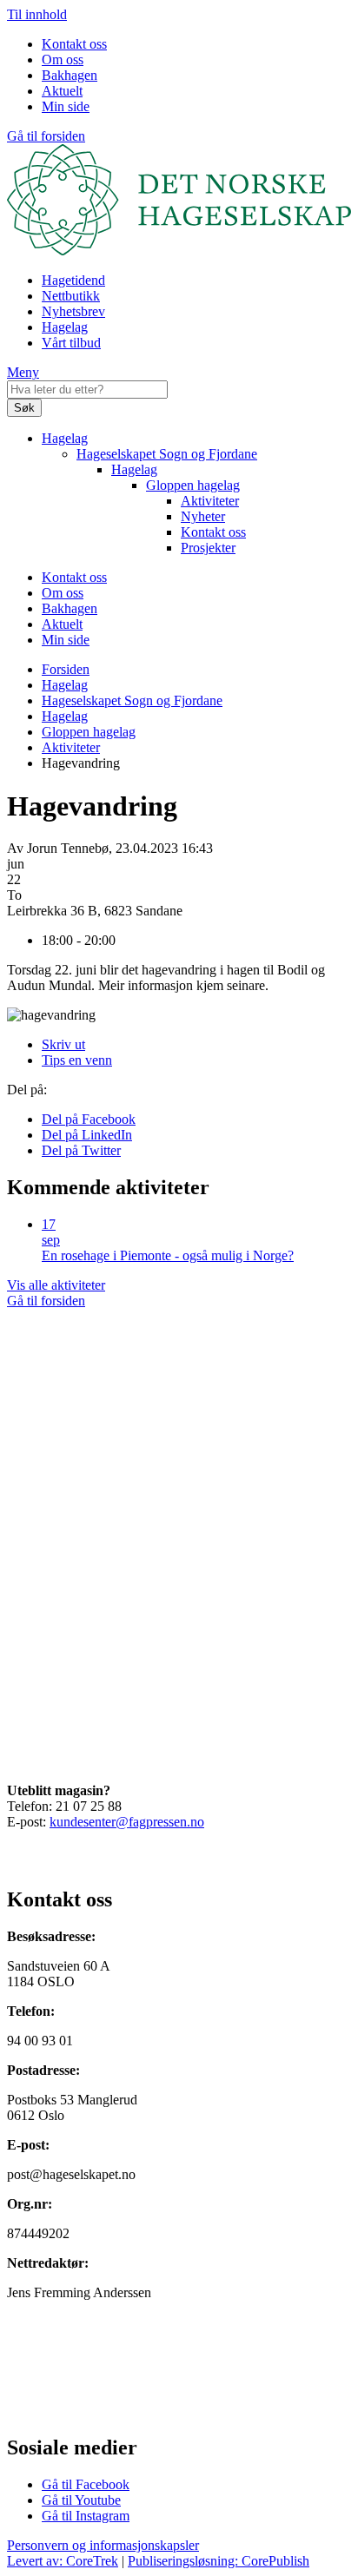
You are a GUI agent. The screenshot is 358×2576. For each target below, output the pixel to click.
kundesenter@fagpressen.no (127, 1822)
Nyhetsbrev (73, 311)
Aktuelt (62, 91)
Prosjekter (208, 548)
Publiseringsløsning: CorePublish (219, 2561)
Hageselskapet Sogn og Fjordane (167, 454)
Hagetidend (73, 280)
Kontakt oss (74, 44)
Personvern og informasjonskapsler (103, 2545)
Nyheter (203, 516)
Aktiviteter (210, 501)
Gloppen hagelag (193, 485)
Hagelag (65, 327)
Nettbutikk (71, 296)
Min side (66, 106)
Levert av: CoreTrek (63, 2561)
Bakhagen (70, 75)
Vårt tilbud (71, 343)
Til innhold (37, 14)
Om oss (63, 59)
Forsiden (66, 669)
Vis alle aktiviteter (56, 1285)
